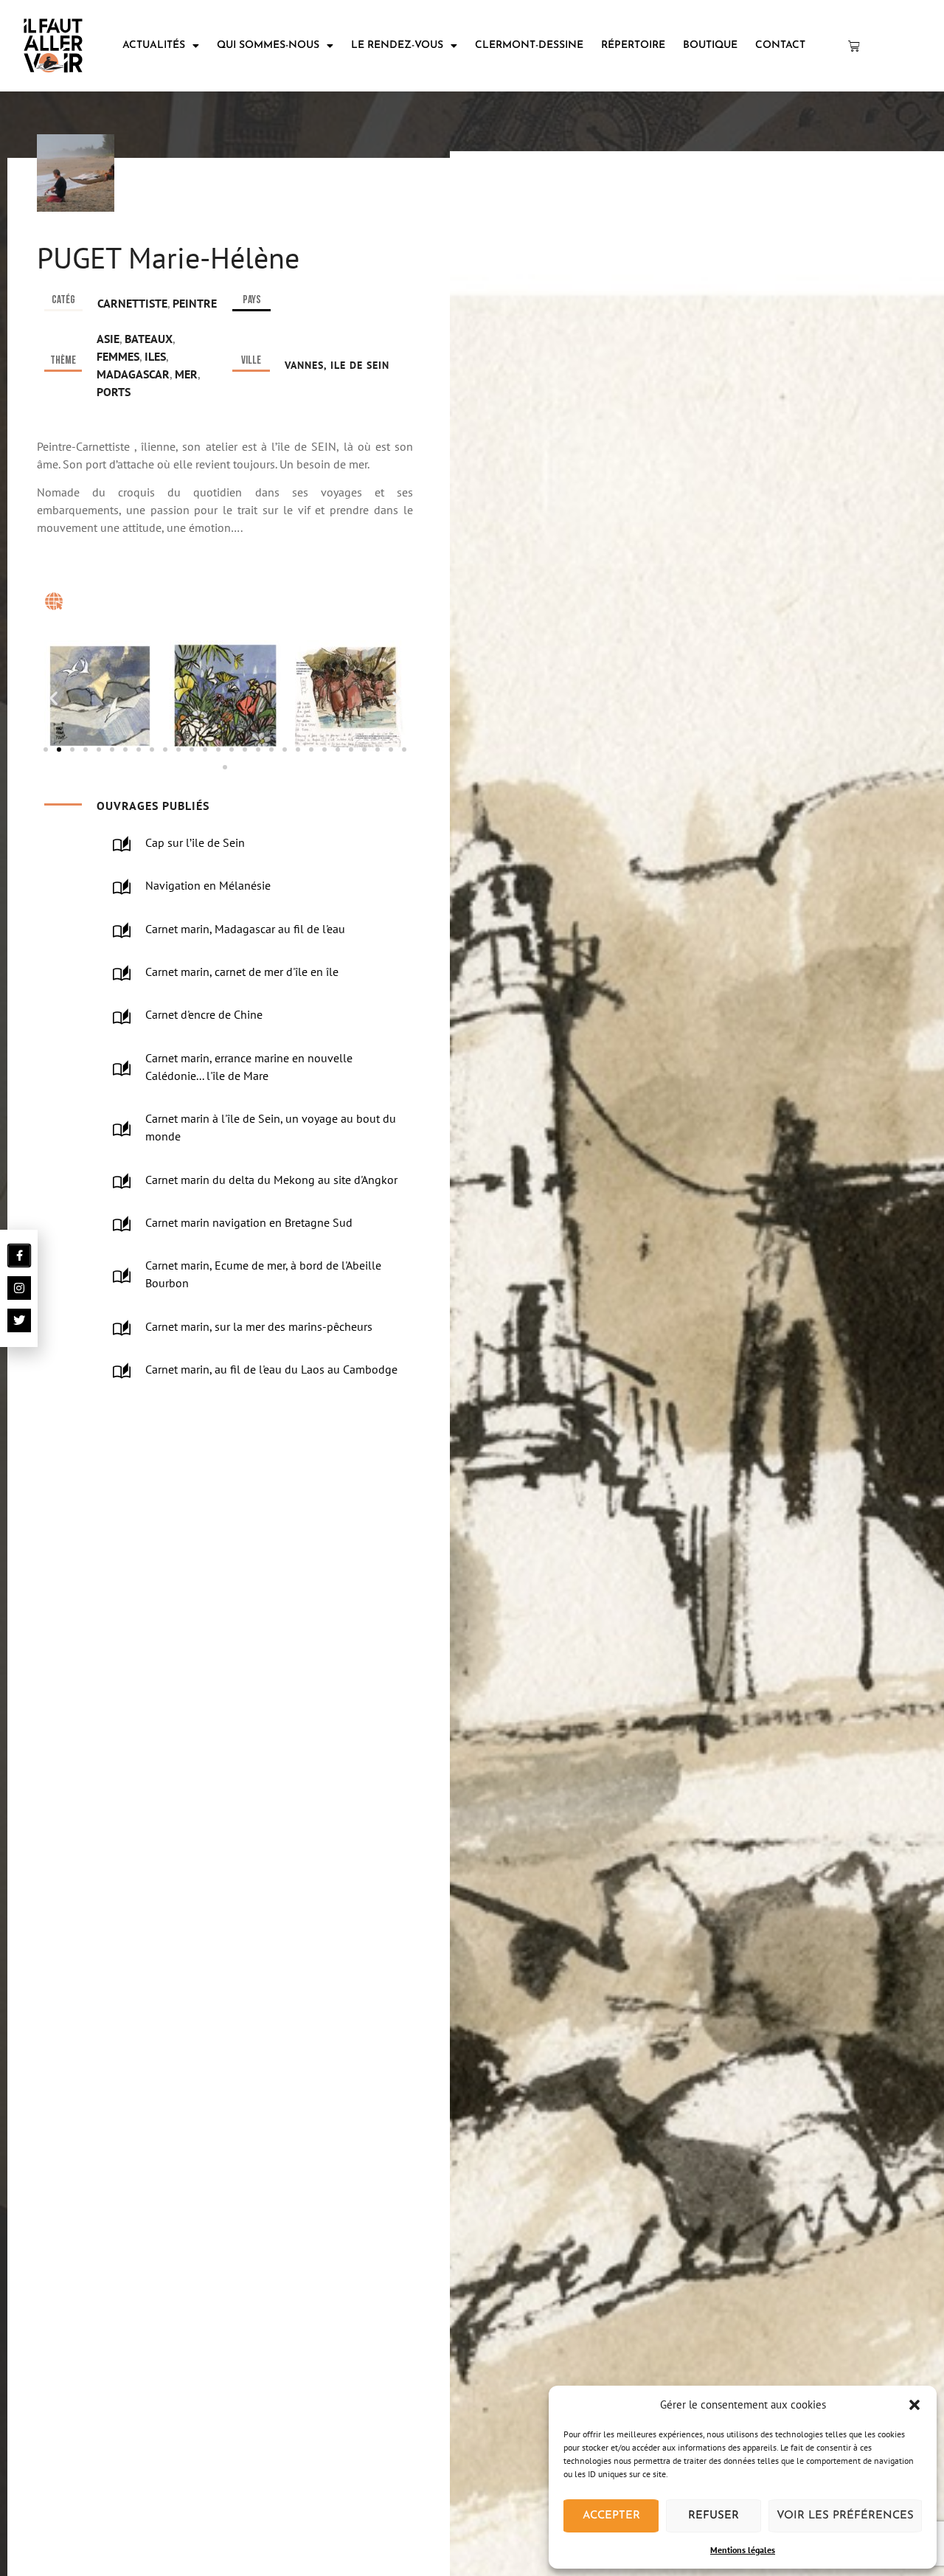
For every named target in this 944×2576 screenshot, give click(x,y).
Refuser (714, 2516)
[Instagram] (19, 1288)
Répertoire (633, 45)
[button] (914, 2405)
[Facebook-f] (20, 1256)
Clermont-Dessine (529, 45)
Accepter (611, 2516)
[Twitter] (19, 1320)
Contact (780, 45)
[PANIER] (854, 46)
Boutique (710, 45)
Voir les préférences (845, 2516)
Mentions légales (743, 2550)
